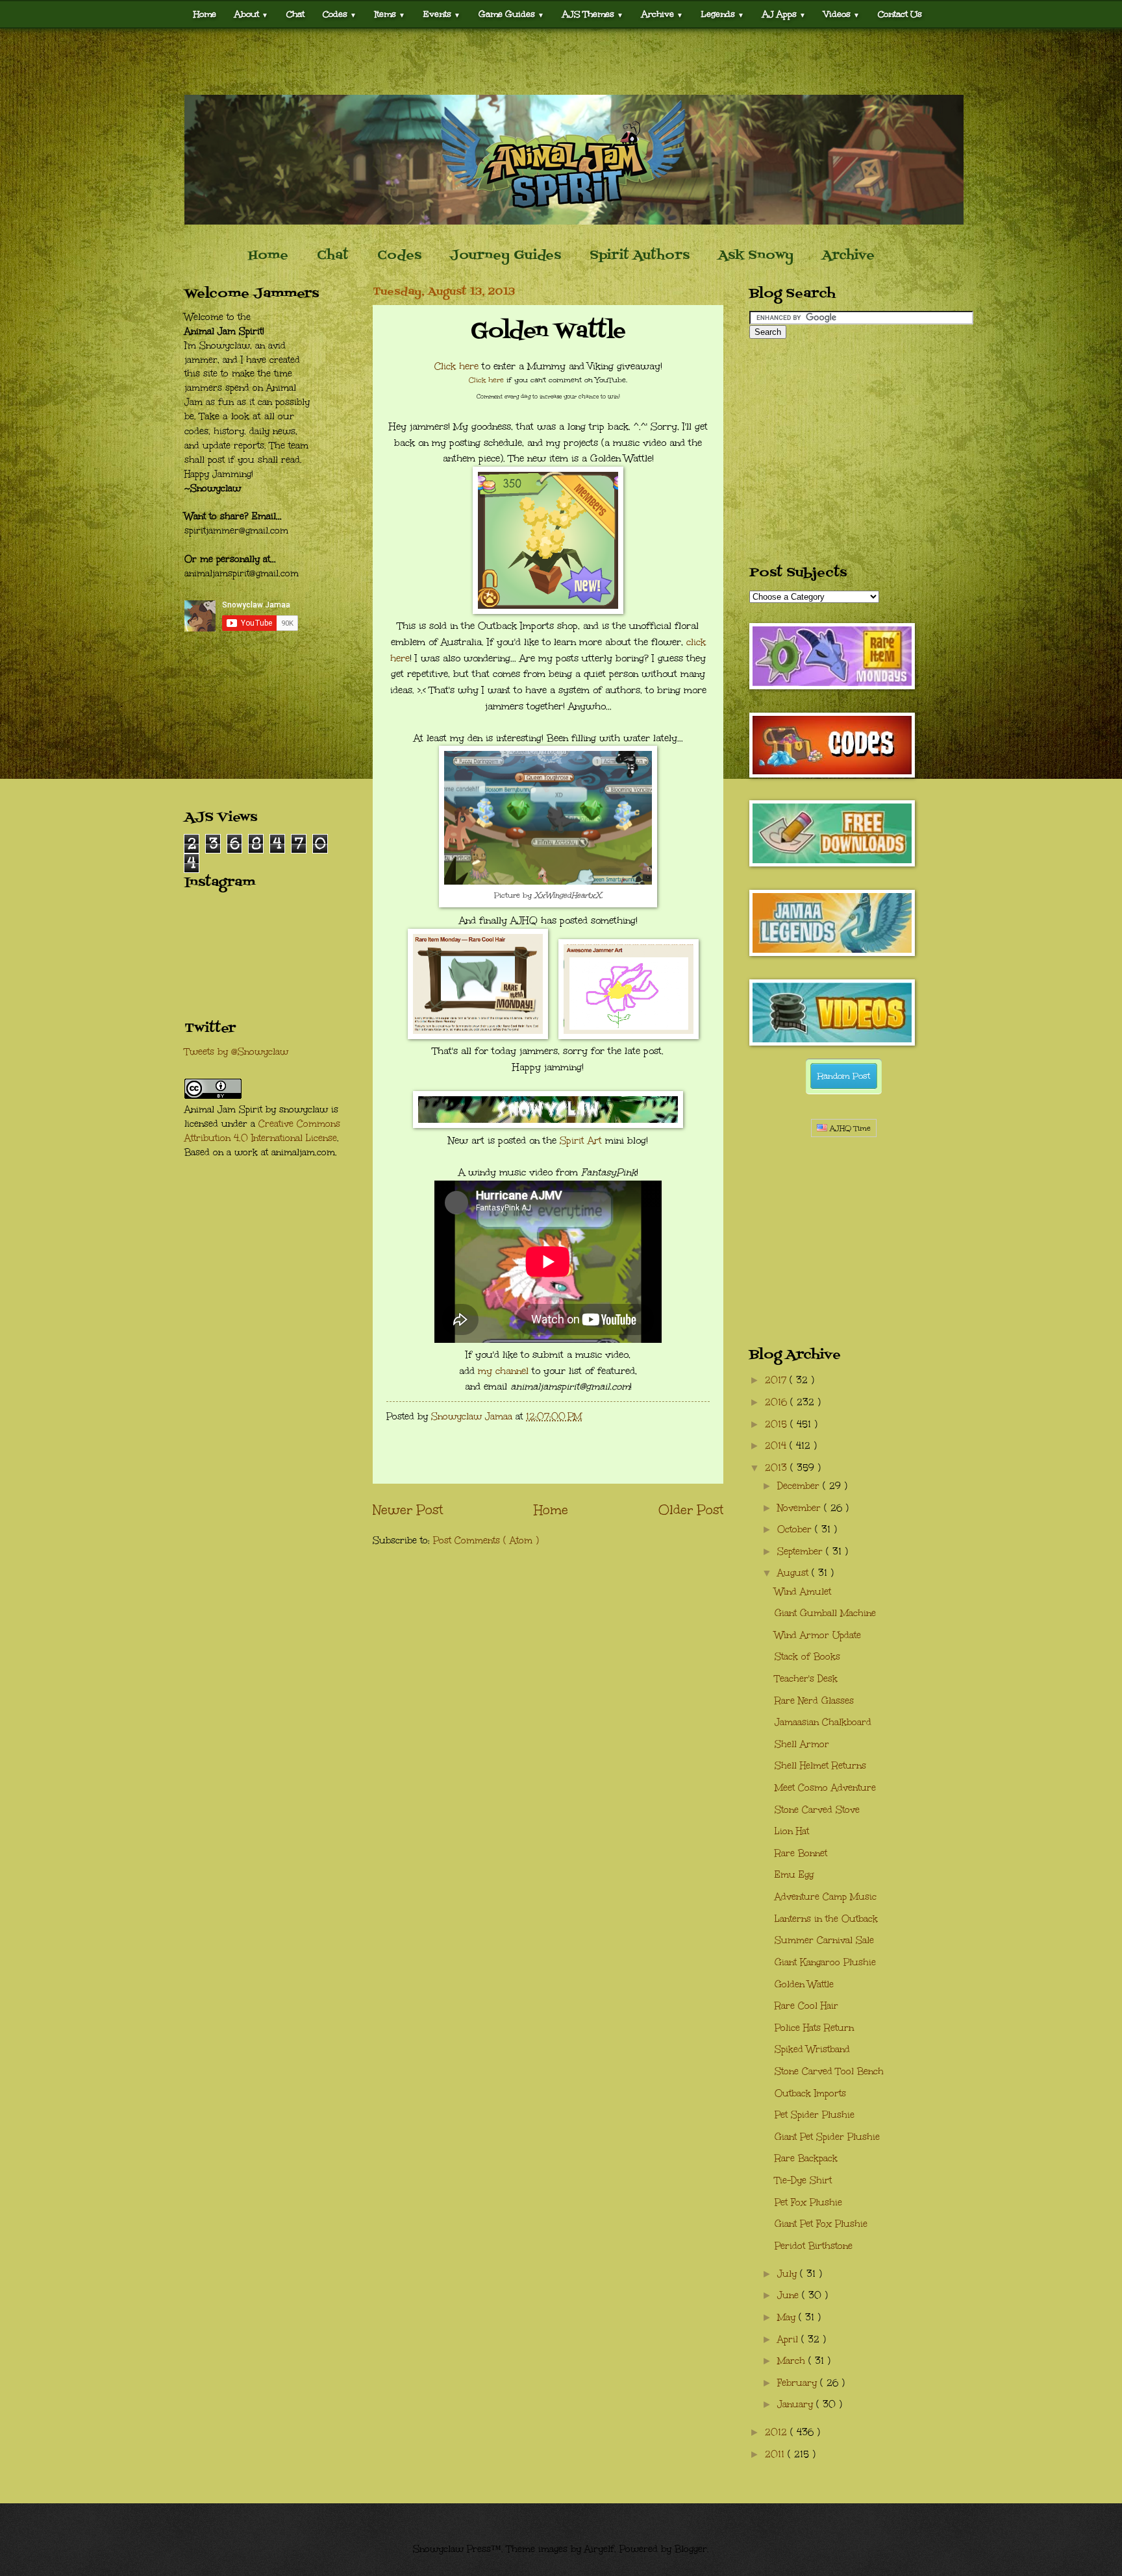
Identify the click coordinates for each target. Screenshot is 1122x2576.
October (796, 1529)
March (793, 2361)
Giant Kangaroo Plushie (825, 1962)
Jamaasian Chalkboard (823, 1722)
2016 (778, 1402)
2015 (778, 1424)
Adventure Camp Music (826, 1897)
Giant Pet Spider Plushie (827, 2137)
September (802, 1552)
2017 (777, 1380)
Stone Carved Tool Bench (829, 2071)
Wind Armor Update (818, 1635)
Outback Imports (810, 2093)
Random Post (844, 1076)
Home (205, 14)
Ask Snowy (756, 256)
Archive (848, 256)
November (801, 1508)
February (799, 2383)
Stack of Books (807, 1657)
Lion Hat (792, 1831)
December (800, 1486)
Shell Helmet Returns (820, 1766)
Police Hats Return (814, 2028)
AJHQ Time (849, 1128)
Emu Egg (794, 1875)
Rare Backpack (806, 2158)
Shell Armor (802, 1744)
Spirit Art (581, 1140)
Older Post (691, 1510)
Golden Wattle (804, 1984)
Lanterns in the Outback (826, 1919)
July (789, 2274)
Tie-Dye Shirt (803, 2180)
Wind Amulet (803, 1592)
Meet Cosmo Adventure (825, 1788)
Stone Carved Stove (817, 1810)
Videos (842, 14)
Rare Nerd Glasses (814, 1701)
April (789, 2339)
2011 (776, 2454)
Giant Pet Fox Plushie (821, 2224)
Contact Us (900, 14)
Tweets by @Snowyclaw (236, 1052)
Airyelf (599, 2549)
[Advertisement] (561, 62)
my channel (503, 1371)
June (790, 2295)
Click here (456, 366)
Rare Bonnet (801, 1853)
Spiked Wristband (812, 2049)
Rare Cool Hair (806, 2006)
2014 (777, 1446)
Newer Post (408, 1510)
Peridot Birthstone (814, 2246)
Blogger (691, 2549)
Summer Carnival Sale (824, 1940)
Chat (295, 14)
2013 (778, 1468)
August (794, 1573)
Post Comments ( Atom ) (486, 1540)
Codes (340, 14)
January (797, 2404)
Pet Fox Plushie (808, 2202)
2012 (778, 2432)
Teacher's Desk (806, 1679)
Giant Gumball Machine (825, 1613)
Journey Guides (505, 256)
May (788, 2317)
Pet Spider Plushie (815, 2115)
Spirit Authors (640, 256)
